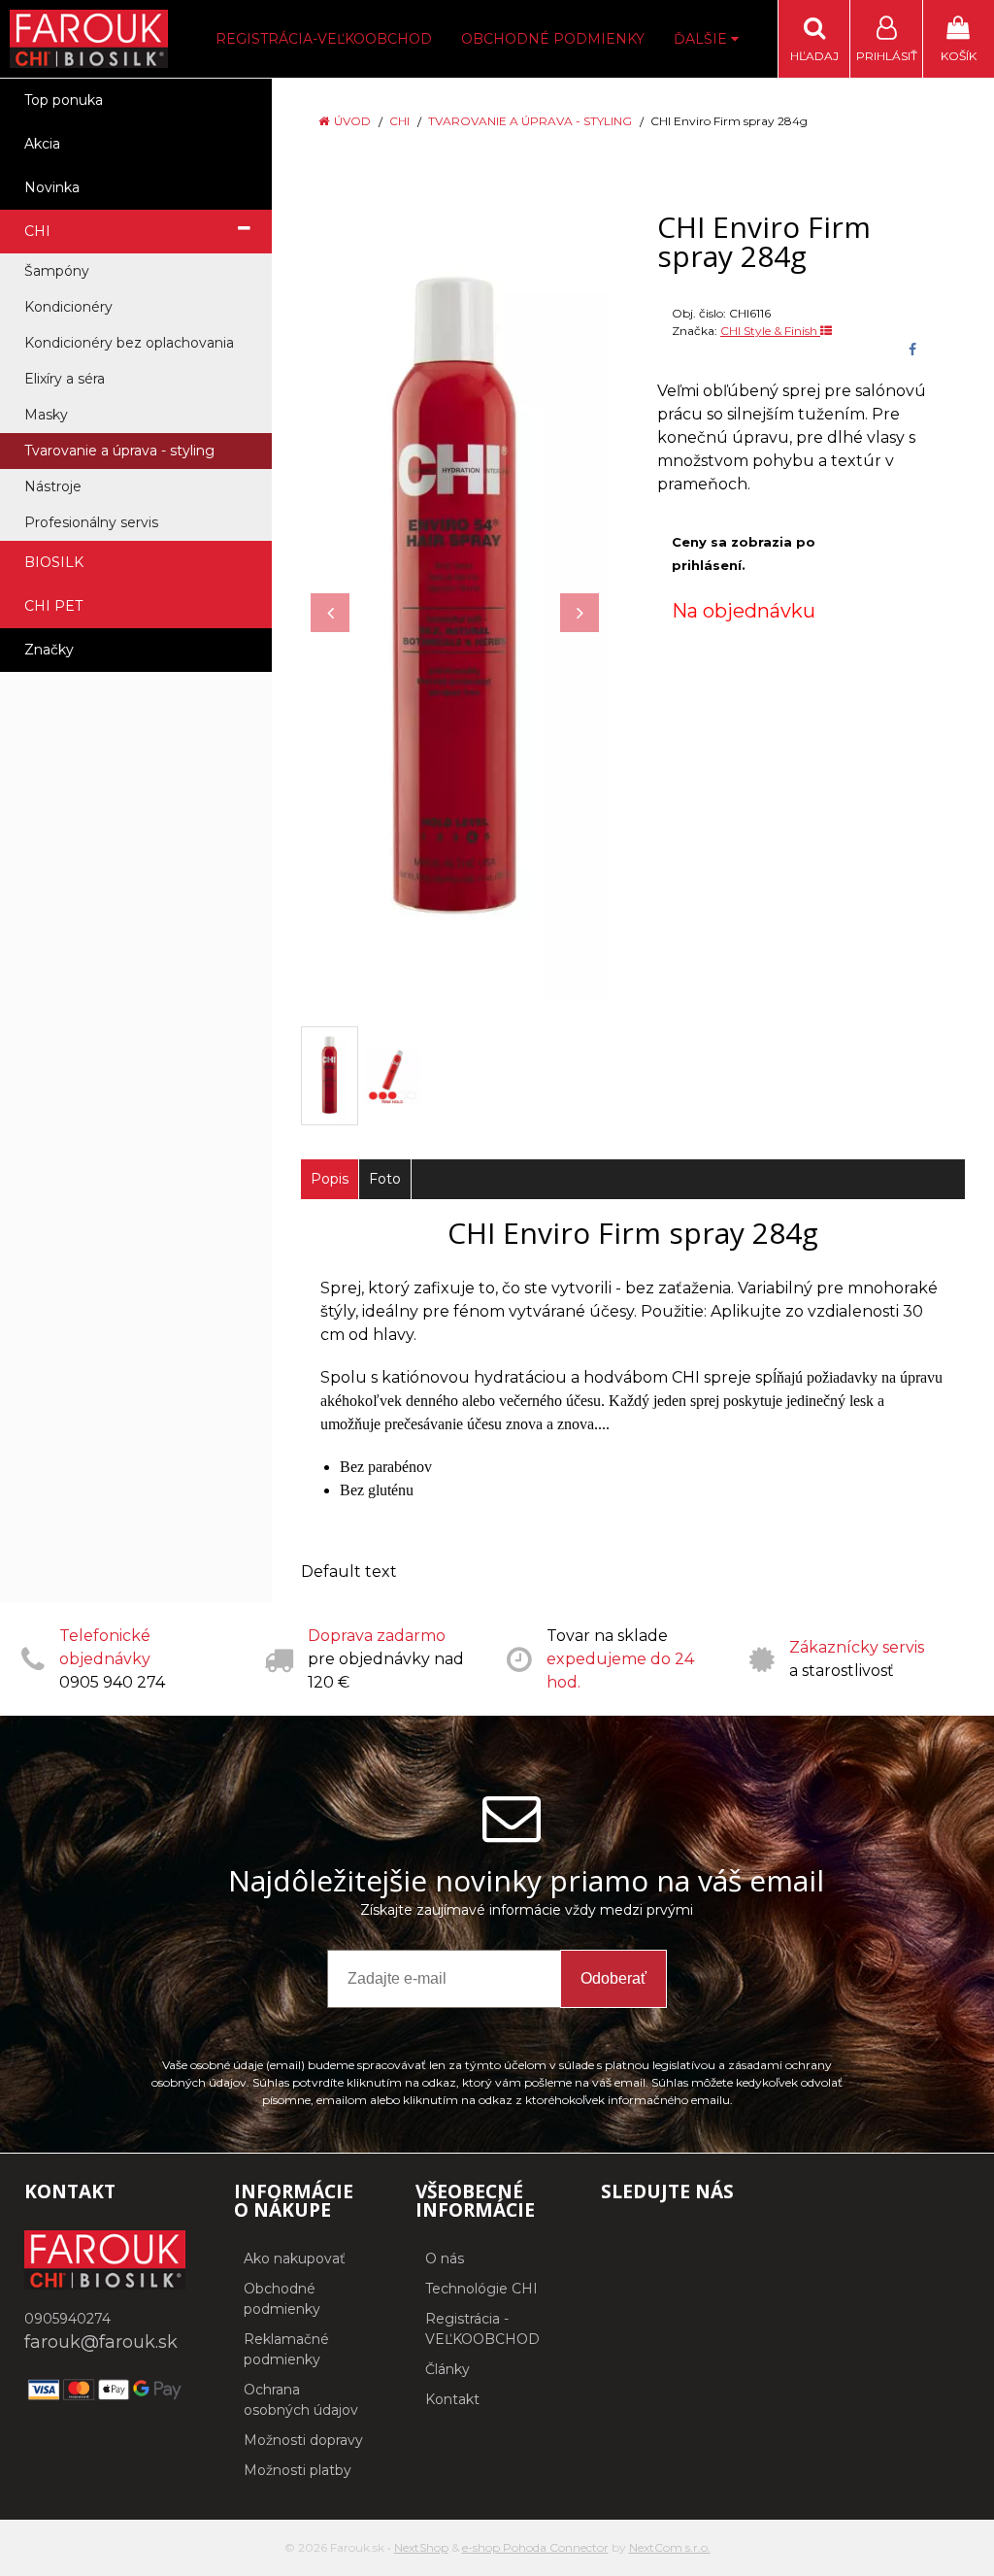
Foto (385, 1179)
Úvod (352, 121)
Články (447, 2369)
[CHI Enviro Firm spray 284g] (455, 602)
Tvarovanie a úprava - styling (530, 121)
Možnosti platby (298, 2470)
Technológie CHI (481, 2289)
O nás (445, 2258)
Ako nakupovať (295, 2258)
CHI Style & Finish (770, 331)
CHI (399, 121)
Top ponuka (64, 100)
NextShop (421, 2547)
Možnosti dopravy (303, 2440)
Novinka (52, 187)
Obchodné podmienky (553, 39)
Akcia (42, 144)
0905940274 (67, 2319)
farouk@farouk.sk (101, 2342)
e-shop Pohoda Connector (535, 2547)
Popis (330, 1179)
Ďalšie (702, 39)
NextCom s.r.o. (670, 2547)
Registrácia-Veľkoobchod (324, 39)
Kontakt (452, 2399)
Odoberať (613, 1978)
